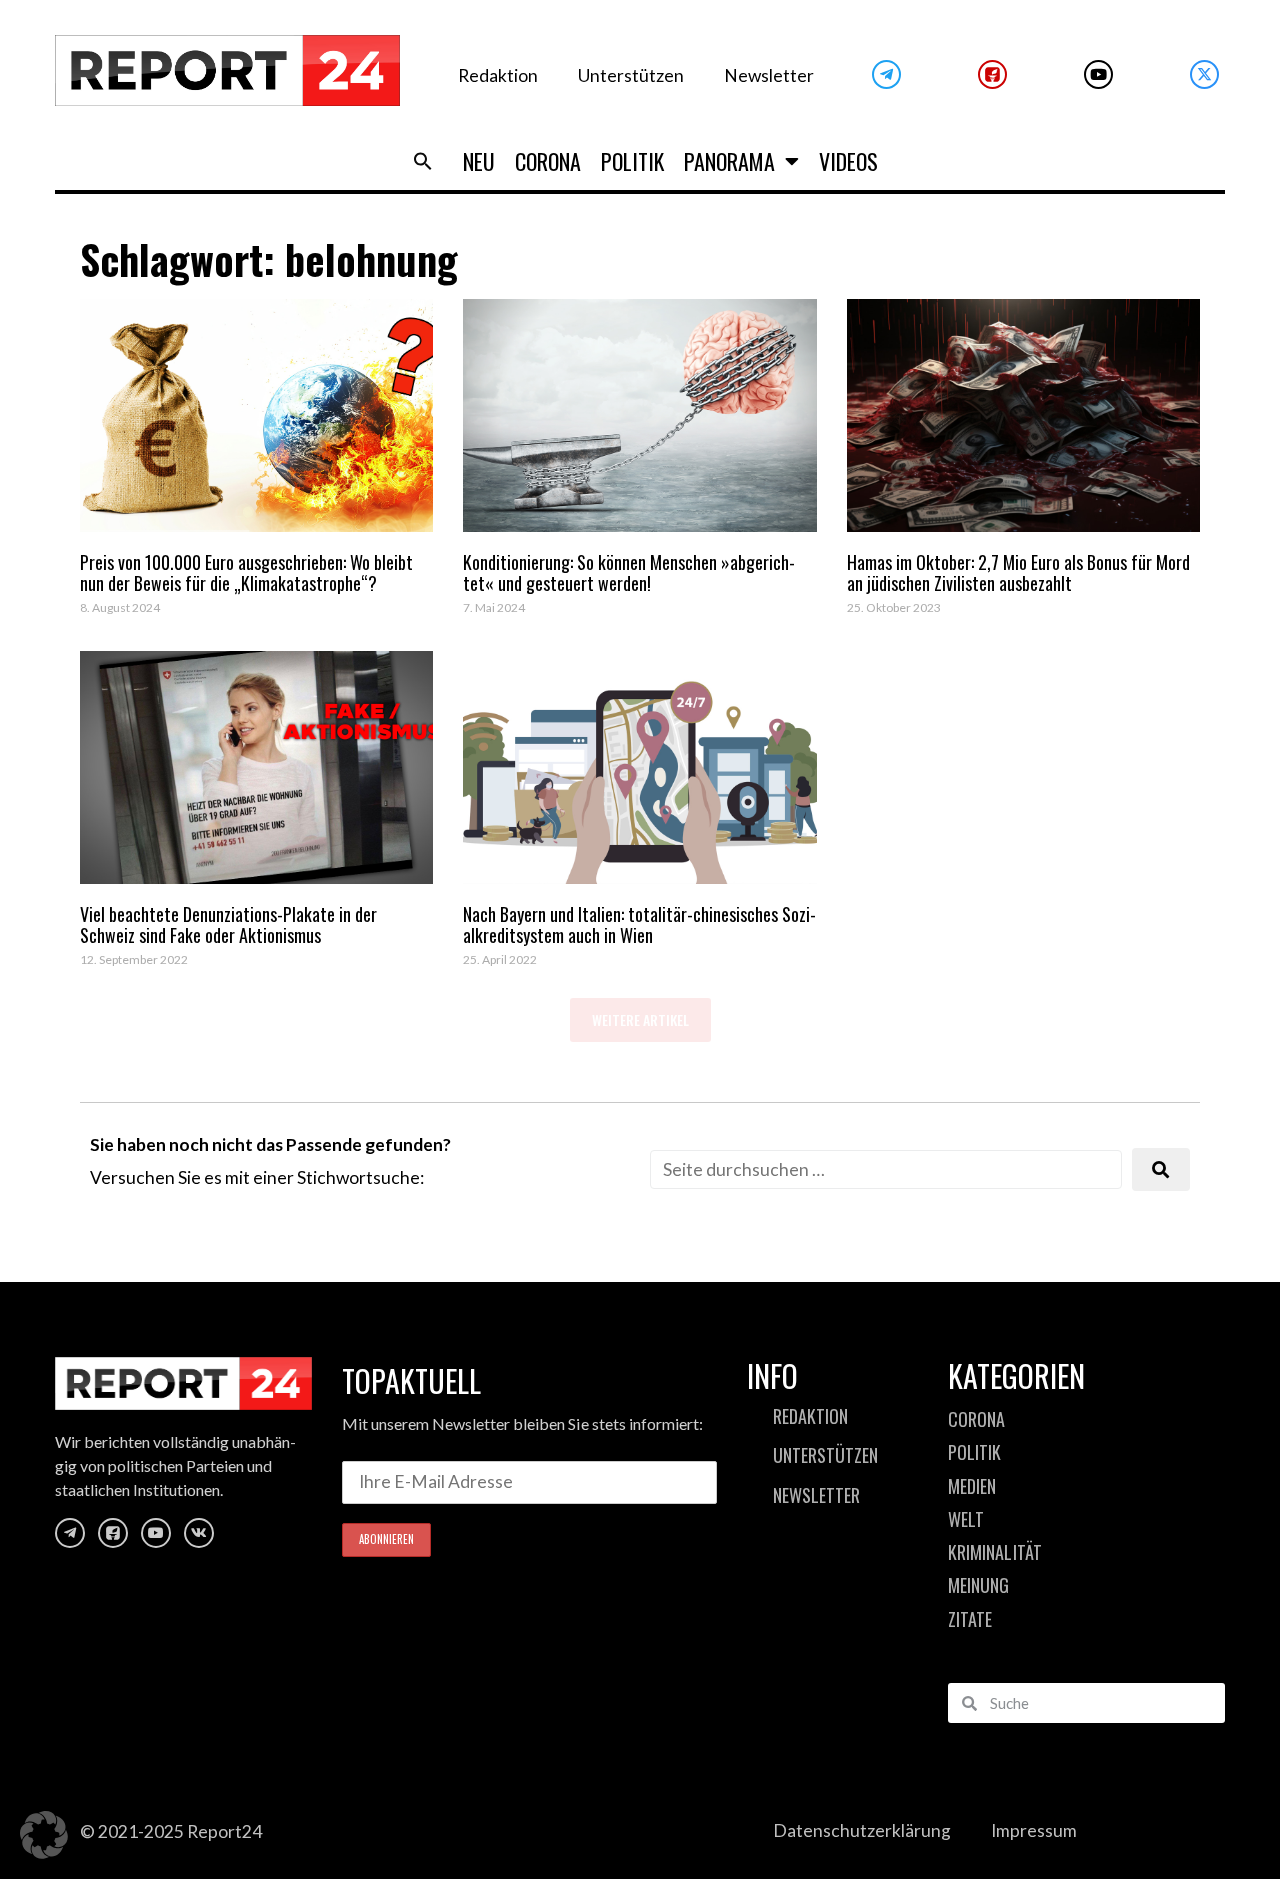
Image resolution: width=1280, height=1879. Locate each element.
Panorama (729, 161)
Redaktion (498, 75)
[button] (423, 161)
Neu (479, 161)
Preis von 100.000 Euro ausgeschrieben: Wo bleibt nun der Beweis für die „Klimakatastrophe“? (246, 573)
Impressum (1034, 1830)
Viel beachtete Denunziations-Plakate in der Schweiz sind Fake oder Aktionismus (228, 925)
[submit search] (1161, 1169)
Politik (632, 161)
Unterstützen (631, 75)
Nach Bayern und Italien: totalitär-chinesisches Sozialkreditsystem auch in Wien (639, 925)
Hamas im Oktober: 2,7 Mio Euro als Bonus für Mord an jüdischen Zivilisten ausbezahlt (1018, 573)
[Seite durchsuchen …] (886, 1169)
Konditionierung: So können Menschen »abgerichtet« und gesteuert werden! (629, 573)
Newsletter (769, 75)
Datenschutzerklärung (862, 1830)
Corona (548, 161)
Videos (848, 161)
